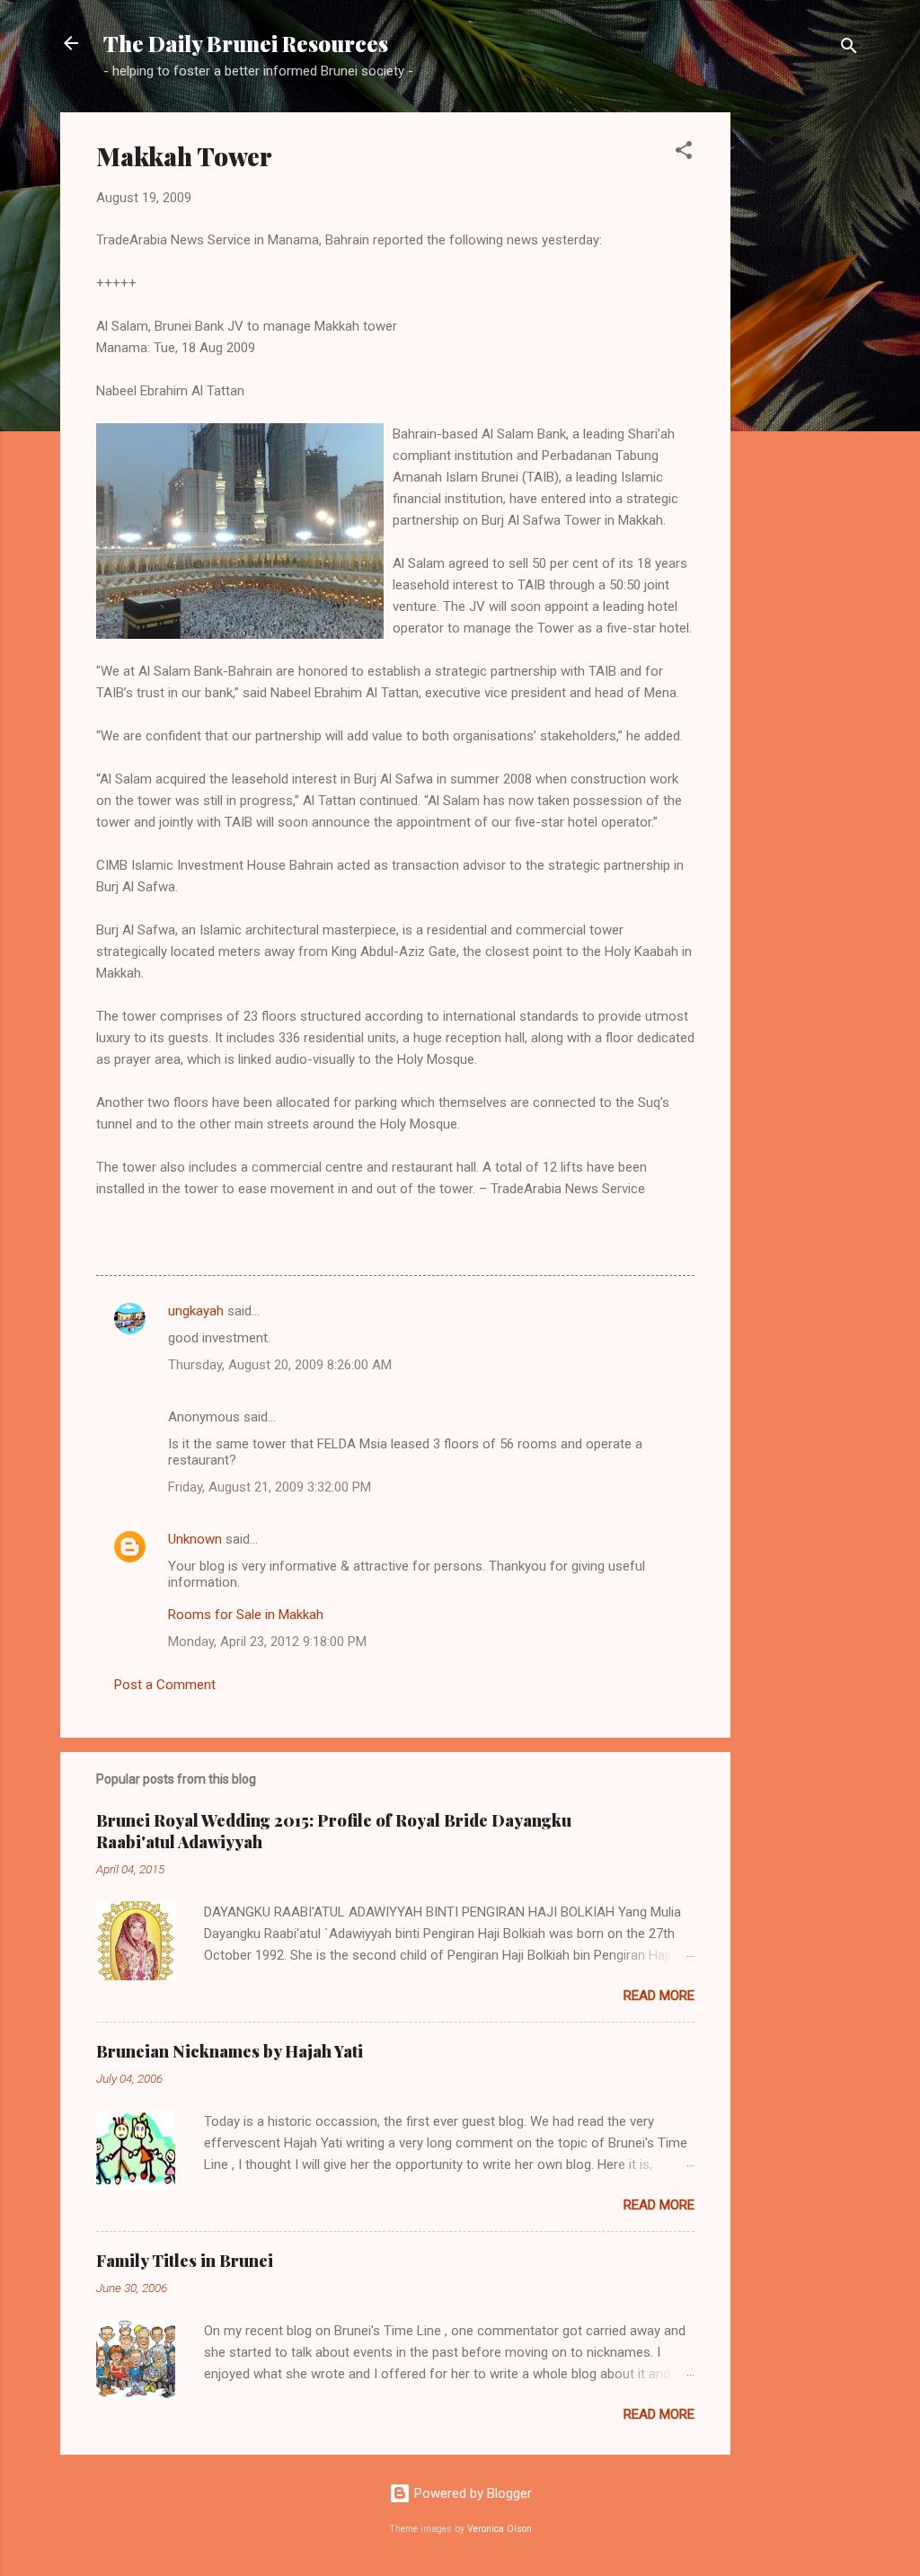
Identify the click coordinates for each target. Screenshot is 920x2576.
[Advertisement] (802, 382)
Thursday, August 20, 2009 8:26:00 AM (280, 1365)
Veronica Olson (500, 2529)
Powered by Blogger (471, 2493)
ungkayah (196, 1311)
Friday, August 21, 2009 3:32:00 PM (270, 1487)
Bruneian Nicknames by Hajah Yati (230, 2051)
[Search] (849, 49)
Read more (659, 1996)
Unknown (195, 1539)
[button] (684, 153)
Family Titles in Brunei (185, 2261)
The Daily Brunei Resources (246, 43)
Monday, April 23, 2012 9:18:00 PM (267, 1642)
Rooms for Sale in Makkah (246, 1615)
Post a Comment (165, 1685)
